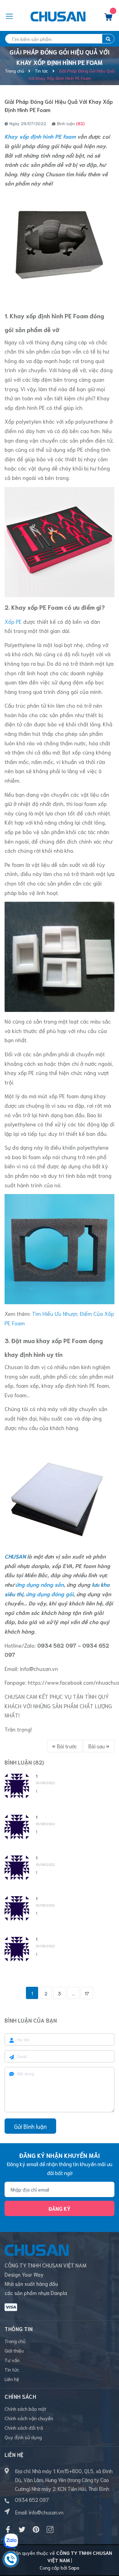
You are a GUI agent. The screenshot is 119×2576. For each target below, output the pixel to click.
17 (87, 1993)
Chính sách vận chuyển (29, 2418)
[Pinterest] (36, 2529)
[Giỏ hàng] (108, 18)
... (73, 1993)
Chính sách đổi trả (24, 2427)
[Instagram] (50, 2529)
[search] (108, 39)
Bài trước (66, 1746)
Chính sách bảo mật (25, 2408)
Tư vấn (12, 2360)
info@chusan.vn (39, 1668)
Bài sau (97, 1746)
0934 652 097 (32, 2499)
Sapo (74, 2567)
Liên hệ (12, 2379)
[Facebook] (8, 2529)
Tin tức (12, 2369)
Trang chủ (15, 2341)
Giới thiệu (14, 2350)
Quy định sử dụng (23, 2437)
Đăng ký (60, 2208)
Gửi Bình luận (30, 2126)
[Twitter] (22, 2529)
